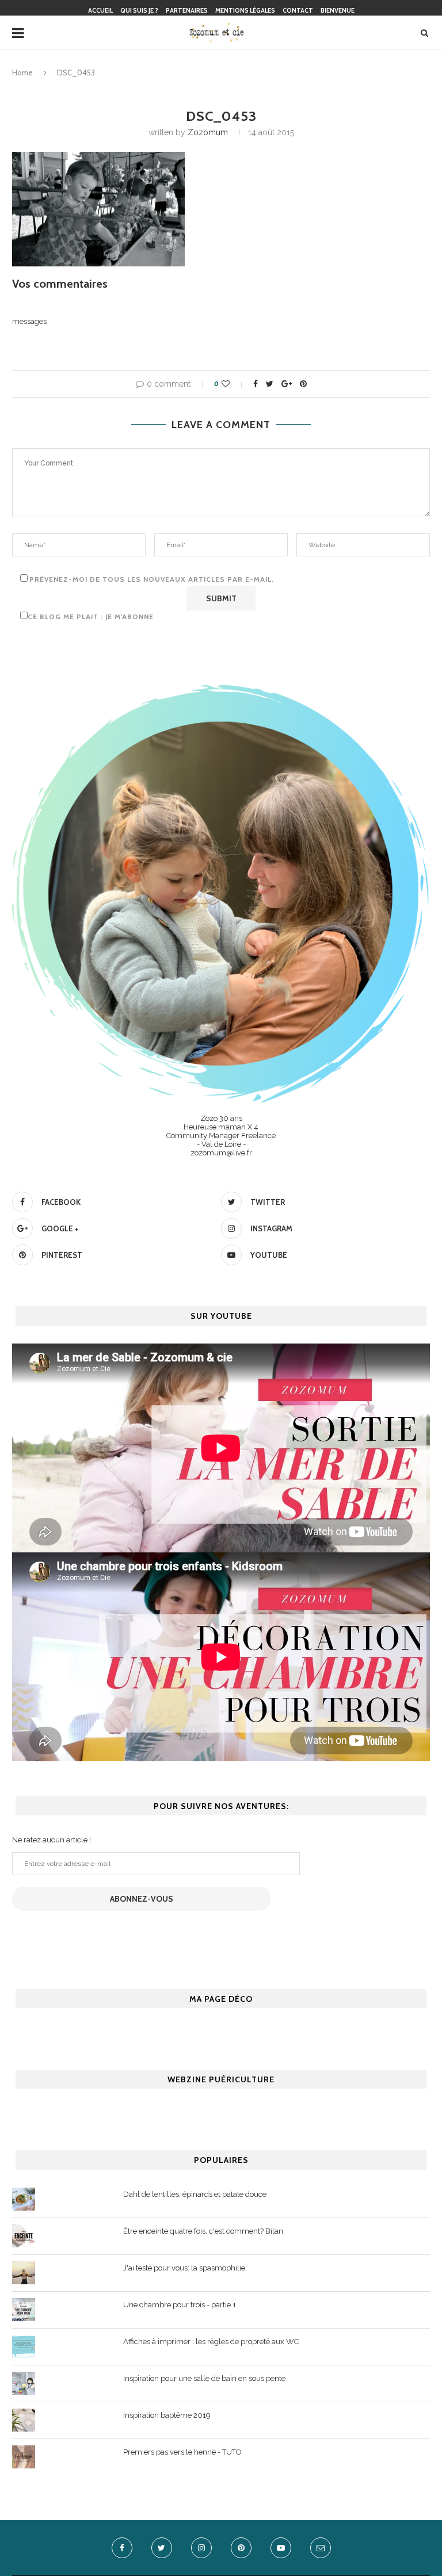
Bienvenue (338, 10)
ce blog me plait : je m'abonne (91, 617)
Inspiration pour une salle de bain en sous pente (204, 2378)
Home (22, 72)
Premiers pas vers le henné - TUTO (182, 2452)
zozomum (208, 132)
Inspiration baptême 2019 (167, 2415)
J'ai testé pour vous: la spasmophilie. (185, 2268)
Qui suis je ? (139, 10)
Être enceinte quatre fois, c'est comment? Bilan (203, 2231)
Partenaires (187, 10)
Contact (298, 10)
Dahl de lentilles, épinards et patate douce (195, 2194)
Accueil (100, 10)
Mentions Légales (245, 10)
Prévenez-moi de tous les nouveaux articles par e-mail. (152, 579)
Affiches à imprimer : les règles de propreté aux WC (211, 2342)
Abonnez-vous (142, 1899)
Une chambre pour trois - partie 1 (180, 2305)
